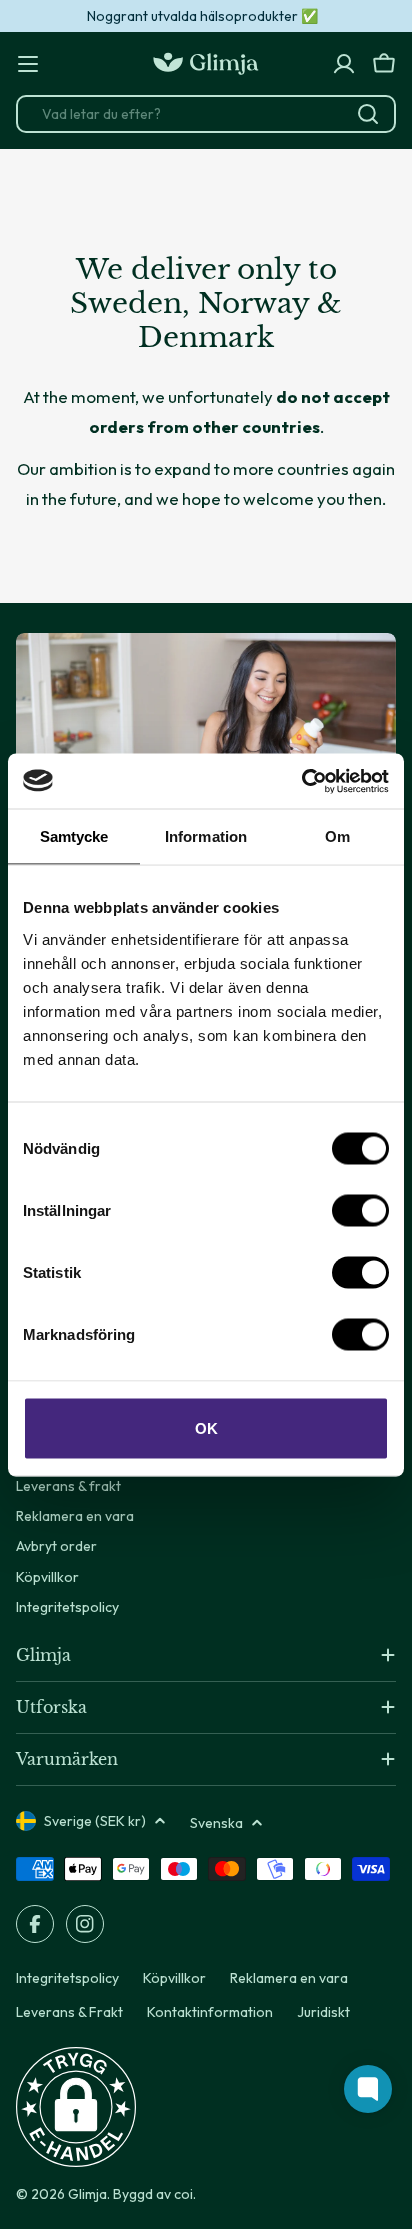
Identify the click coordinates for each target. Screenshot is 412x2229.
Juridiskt (323, 2012)
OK (206, 1427)
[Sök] (368, 114)
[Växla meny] (28, 64)
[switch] (360, 1210)
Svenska (216, 1823)
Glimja (87, 2194)
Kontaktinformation (210, 2012)
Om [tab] (337, 836)
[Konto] (344, 64)
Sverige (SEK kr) (95, 1821)
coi (183, 2194)
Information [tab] (206, 836)
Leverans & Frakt (69, 2012)
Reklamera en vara (289, 1978)
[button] (76, 2107)
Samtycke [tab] (74, 836)
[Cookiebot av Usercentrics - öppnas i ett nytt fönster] (301, 781)
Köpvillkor (174, 1978)
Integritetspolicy (67, 1978)
